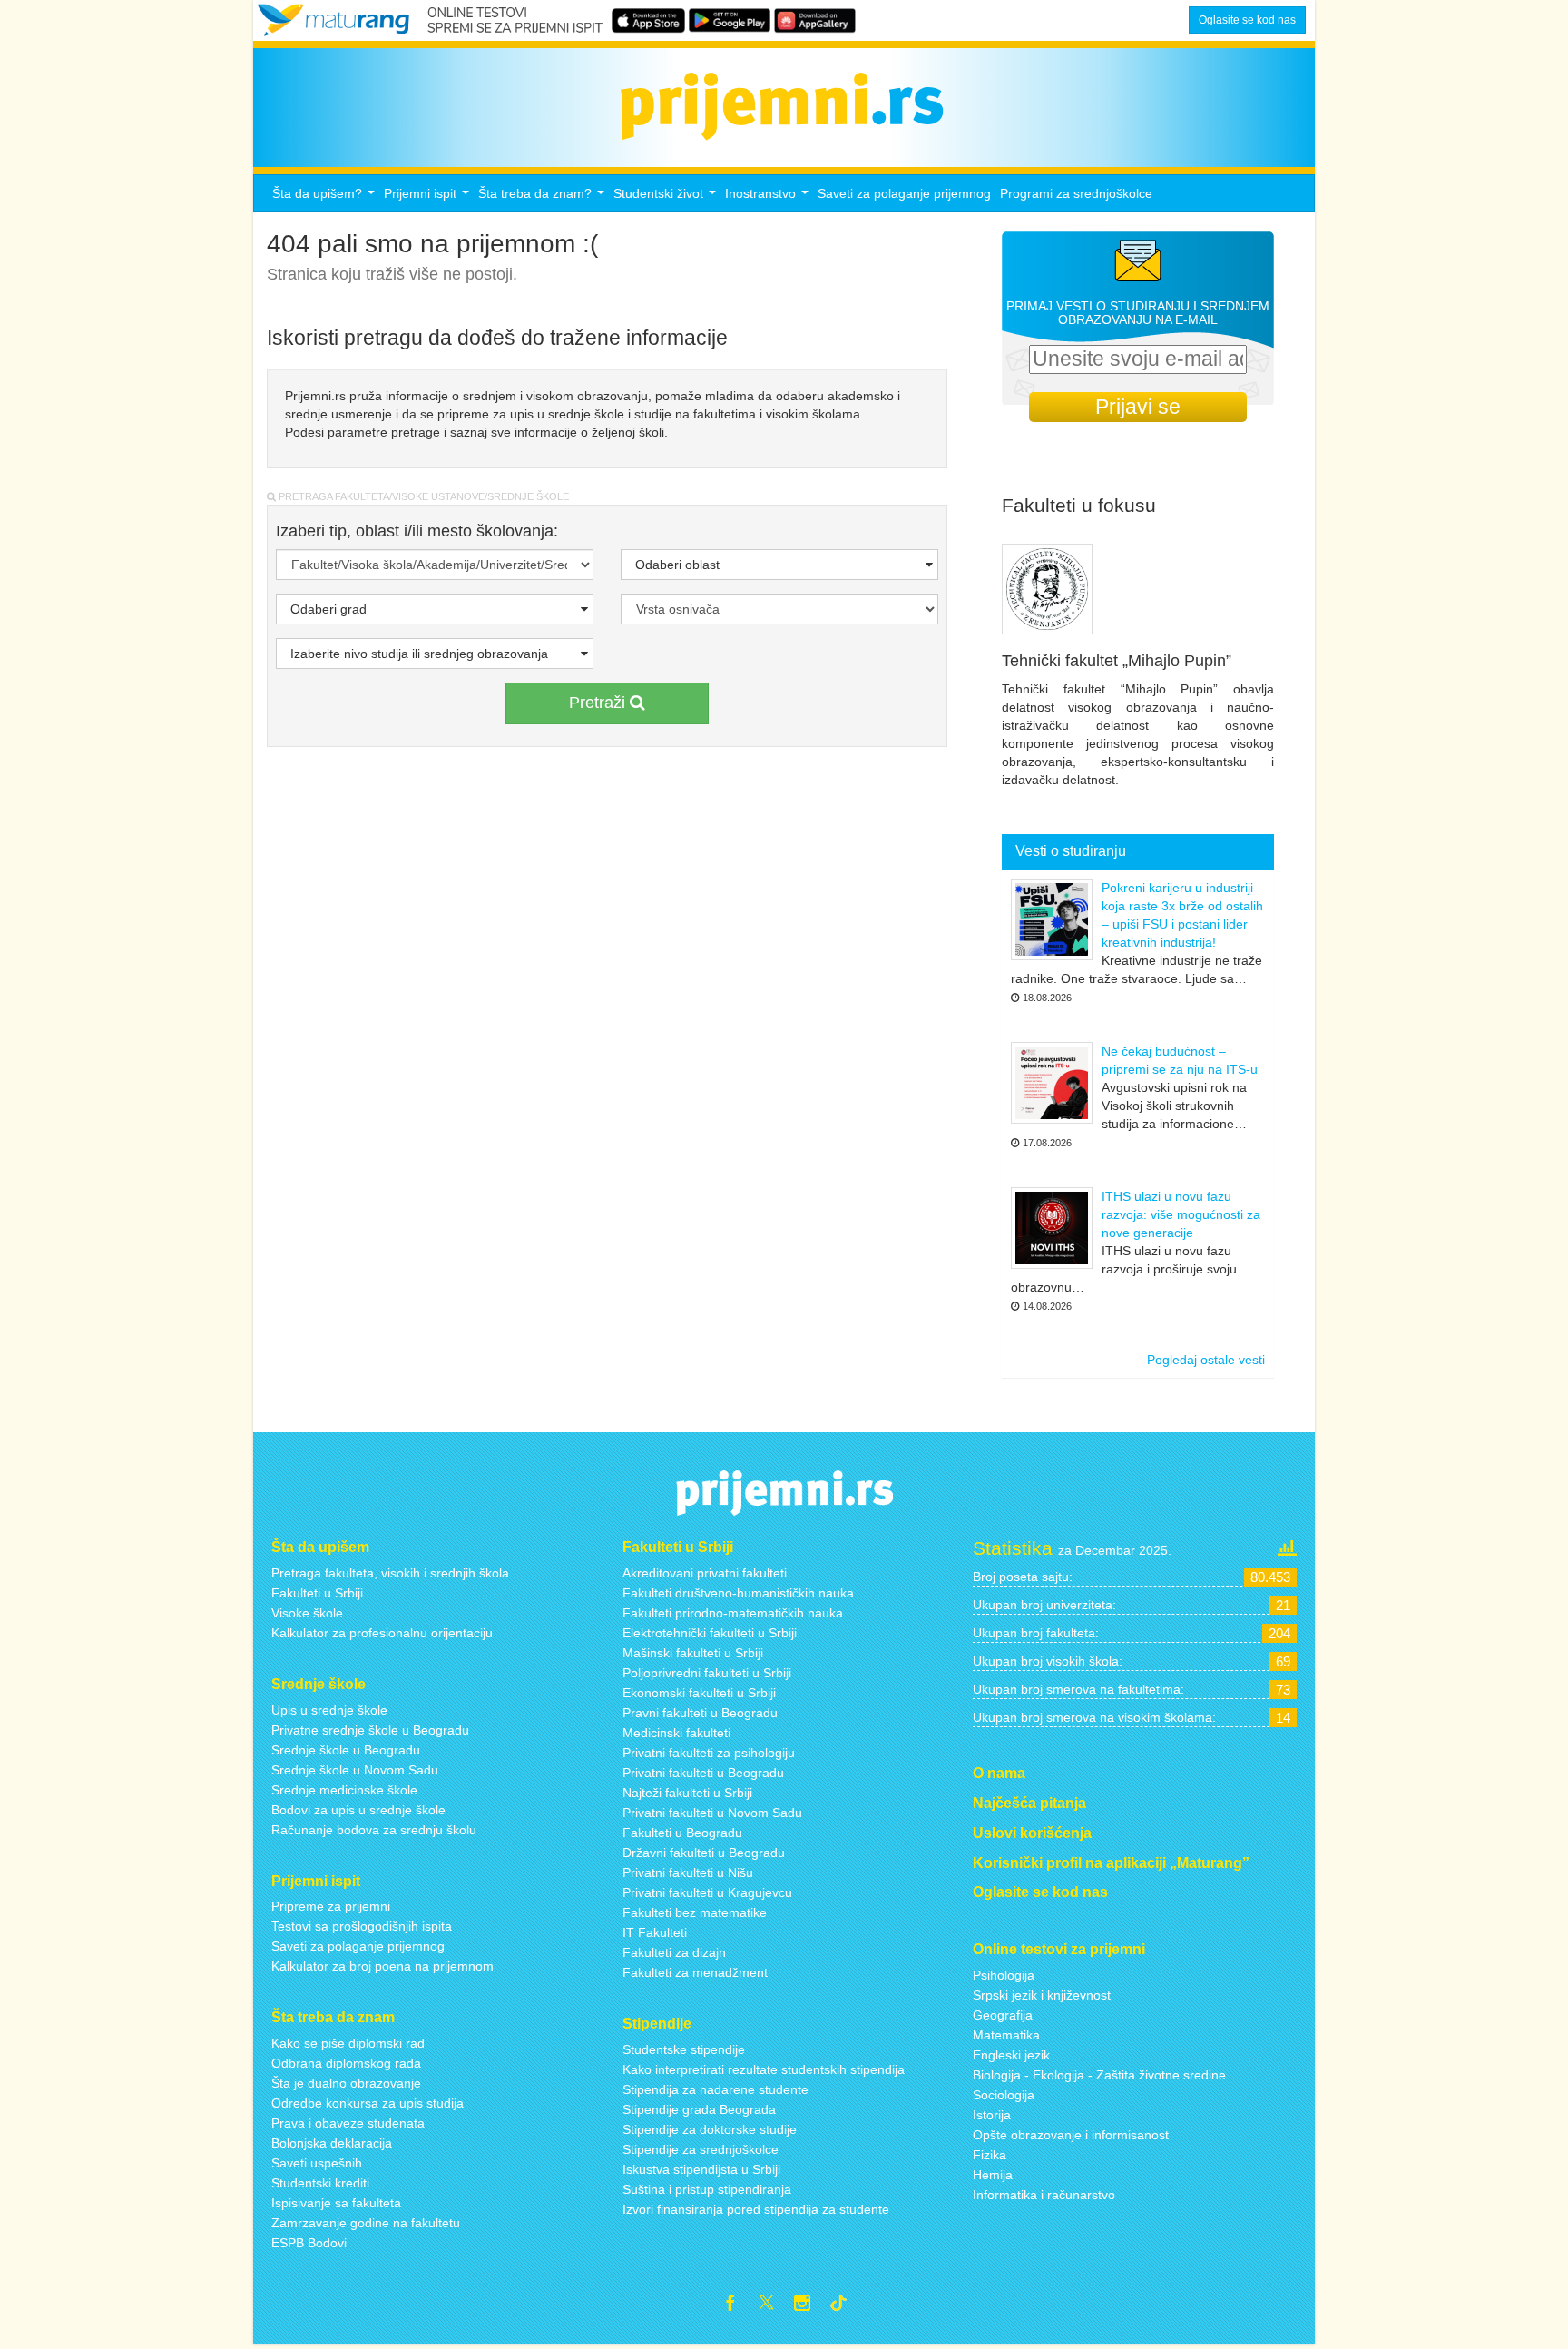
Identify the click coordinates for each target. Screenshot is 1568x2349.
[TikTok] (846, 2305)
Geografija (1003, 2015)
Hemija (993, 2175)
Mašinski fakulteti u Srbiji (693, 1653)
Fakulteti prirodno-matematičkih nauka (733, 1613)
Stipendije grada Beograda (699, 2109)
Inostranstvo (769, 198)
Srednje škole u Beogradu (346, 1750)
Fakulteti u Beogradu (682, 1833)
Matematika (1006, 2035)
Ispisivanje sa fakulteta (336, 2203)
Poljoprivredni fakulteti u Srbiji (707, 1673)
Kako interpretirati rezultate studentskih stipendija (764, 2069)
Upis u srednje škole (329, 1710)
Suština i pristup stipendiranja (707, 2189)
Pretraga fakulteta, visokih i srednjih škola (390, 1573)
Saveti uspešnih (317, 2163)
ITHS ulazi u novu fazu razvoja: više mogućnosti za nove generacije (1181, 1214)
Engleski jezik (1011, 2055)
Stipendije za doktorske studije (710, 2129)
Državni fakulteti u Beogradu (704, 1853)
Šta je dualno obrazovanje (346, 2083)
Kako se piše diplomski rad (348, 2043)
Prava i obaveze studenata (348, 2123)
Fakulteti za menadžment (695, 1972)
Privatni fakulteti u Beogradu (703, 1773)
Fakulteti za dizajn (674, 1952)
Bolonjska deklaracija (332, 2143)
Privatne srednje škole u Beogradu (370, 1730)
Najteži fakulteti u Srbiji (687, 1793)
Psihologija (1004, 1975)
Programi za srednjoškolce (1076, 193)
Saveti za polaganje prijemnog (904, 193)
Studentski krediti (320, 2183)
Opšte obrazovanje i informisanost (1071, 2135)
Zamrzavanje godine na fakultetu (366, 2223)
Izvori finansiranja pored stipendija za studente (756, 2209)
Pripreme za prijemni (331, 1906)
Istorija (992, 2115)
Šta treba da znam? (544, 198)
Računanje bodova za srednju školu (374, 1830)
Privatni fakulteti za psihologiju (709, 1753)
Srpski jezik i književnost (1042, 1995)
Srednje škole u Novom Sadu (355, 1770)
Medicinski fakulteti (676, 1733)
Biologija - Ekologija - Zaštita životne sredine (1099, 2075)
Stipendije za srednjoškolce (701, 2149)
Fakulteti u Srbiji (317, 1593)
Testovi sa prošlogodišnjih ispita (362, 1926)
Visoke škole (307, 1613)
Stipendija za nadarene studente (715, 2089)
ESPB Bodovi (309, 2243)
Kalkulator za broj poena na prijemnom (382, 1966)
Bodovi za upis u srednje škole (358, 1810)
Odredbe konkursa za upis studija (367, 2103)
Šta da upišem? (326, 198)
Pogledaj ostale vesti (1206, 1360)
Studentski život (667, 198)
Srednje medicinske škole (344, 1790)
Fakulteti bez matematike (695, 1912)
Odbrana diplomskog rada (346, 2063)
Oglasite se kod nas (1247, 20)
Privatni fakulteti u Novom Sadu (712, 1813)
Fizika (990, 2155)
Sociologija (1004, 2095)
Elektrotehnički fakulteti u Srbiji (710, 1633)
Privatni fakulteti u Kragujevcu (707, 1892)
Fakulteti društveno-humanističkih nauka (738, 1593)
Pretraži (599, 703)
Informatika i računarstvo (1044, 2195)
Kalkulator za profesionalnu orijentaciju (382, 1633)
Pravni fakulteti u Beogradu (700, 1713)
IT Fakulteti (655, 1932)
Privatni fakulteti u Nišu (688, 1872)
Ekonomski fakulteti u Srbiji (699, 1693)
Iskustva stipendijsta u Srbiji (701, 2169)
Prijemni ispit (429, 198)
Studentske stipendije (684, 2049)
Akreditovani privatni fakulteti (705, 1573)
